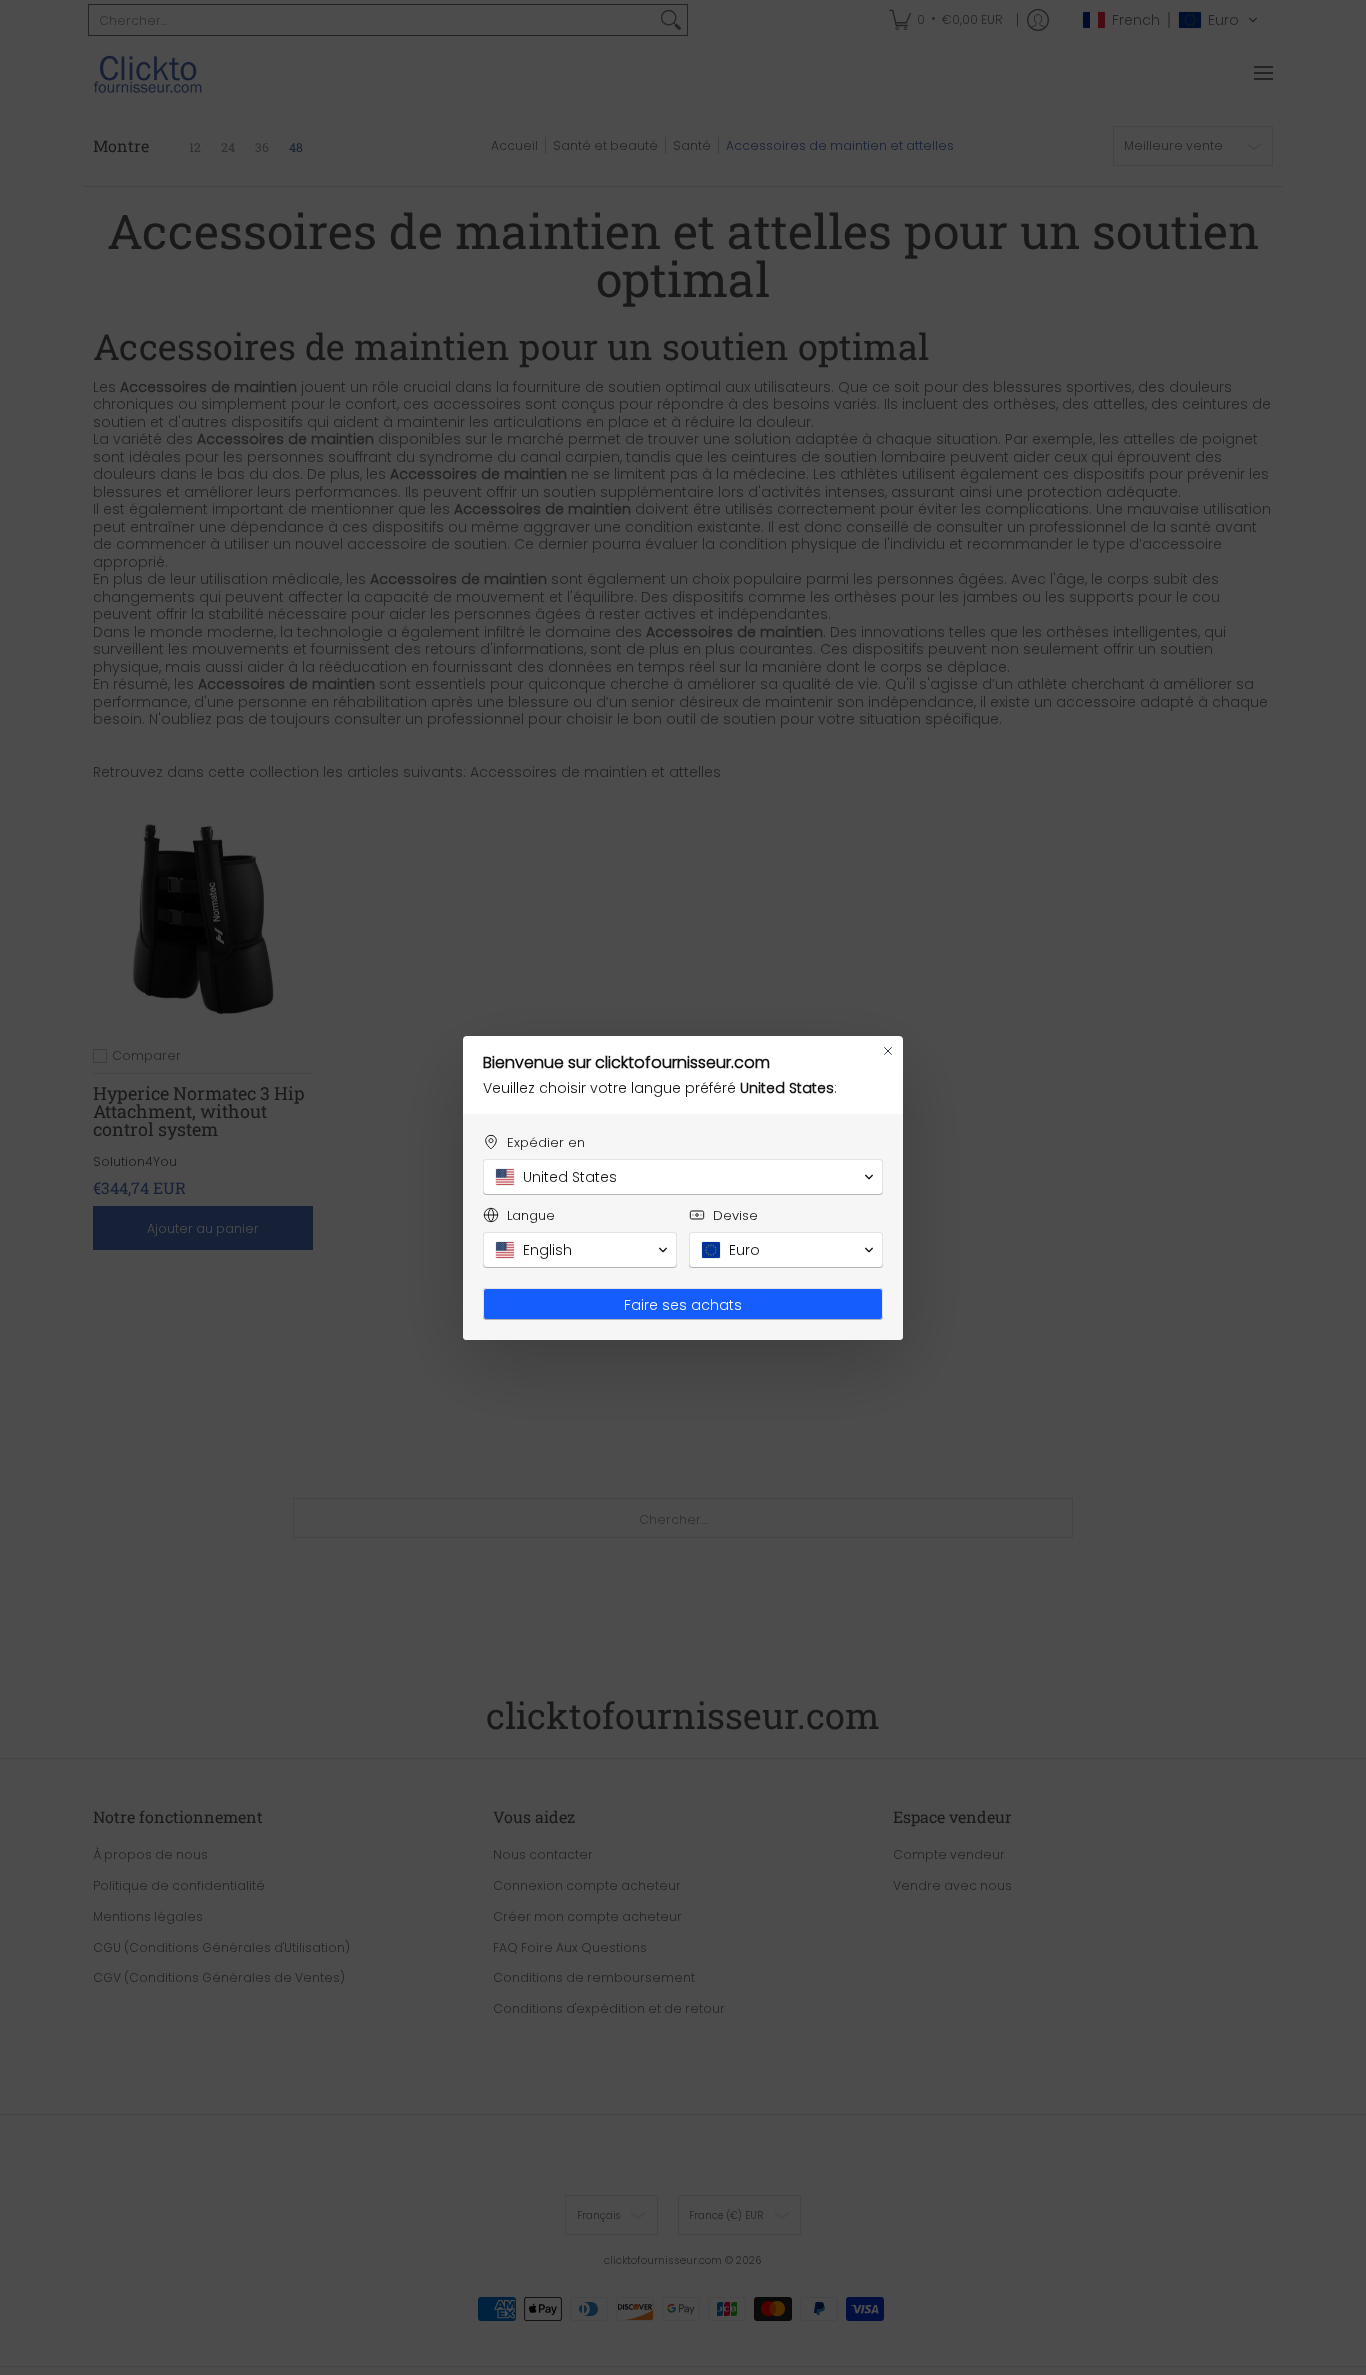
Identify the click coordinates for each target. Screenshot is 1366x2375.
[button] (683, 1177)
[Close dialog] (888, 1051)
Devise (735, 1215)
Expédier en (546, 1142)
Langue (531, 1215)
